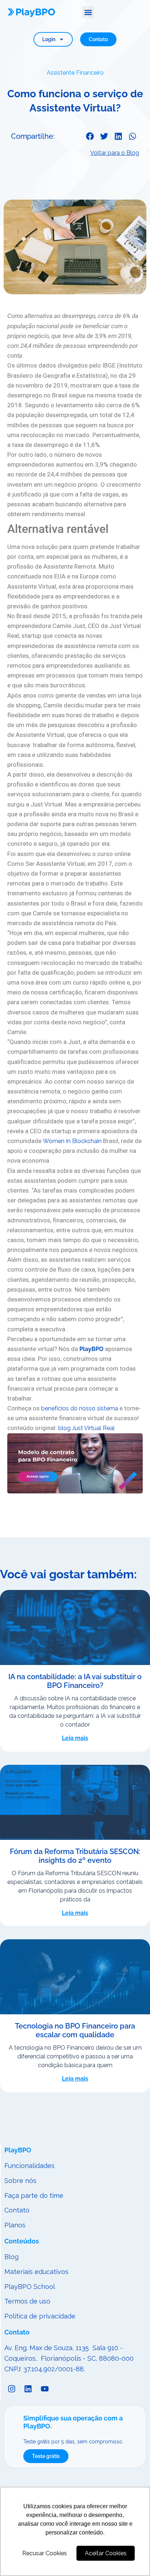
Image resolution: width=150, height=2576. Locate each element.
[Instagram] (12, 2389)
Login (49, 39)
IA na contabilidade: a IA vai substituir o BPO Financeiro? (75, 1681)
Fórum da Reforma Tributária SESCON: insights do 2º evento (75, 1856)
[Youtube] (45, 2389)
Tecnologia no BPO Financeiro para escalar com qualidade (75, 2030)
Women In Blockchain (72, 1141)
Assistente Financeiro (75, 73)
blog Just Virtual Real (86, 1428)
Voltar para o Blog (115, 153)
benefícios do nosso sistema (80, 1408)
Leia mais (75, 1738)
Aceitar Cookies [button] (106, 2553)
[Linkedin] (28, 2389)
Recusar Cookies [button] (45, 2553)
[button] (88, 12)
